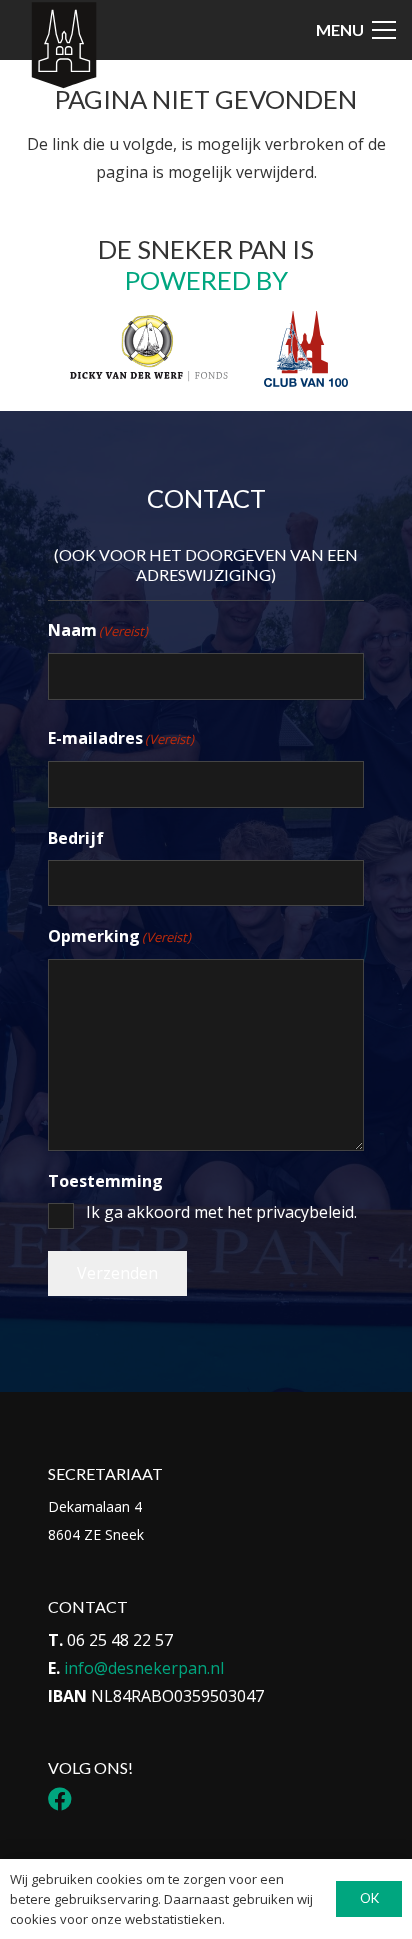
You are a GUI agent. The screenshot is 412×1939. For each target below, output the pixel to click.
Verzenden (117, 1273)
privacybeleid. (306, 1212)
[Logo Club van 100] (306, 349)
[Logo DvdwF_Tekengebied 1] (148, 347)
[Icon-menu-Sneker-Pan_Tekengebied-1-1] (63, 46)
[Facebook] (60, 1799)
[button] (356, 30)
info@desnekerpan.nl (144, 1668)
